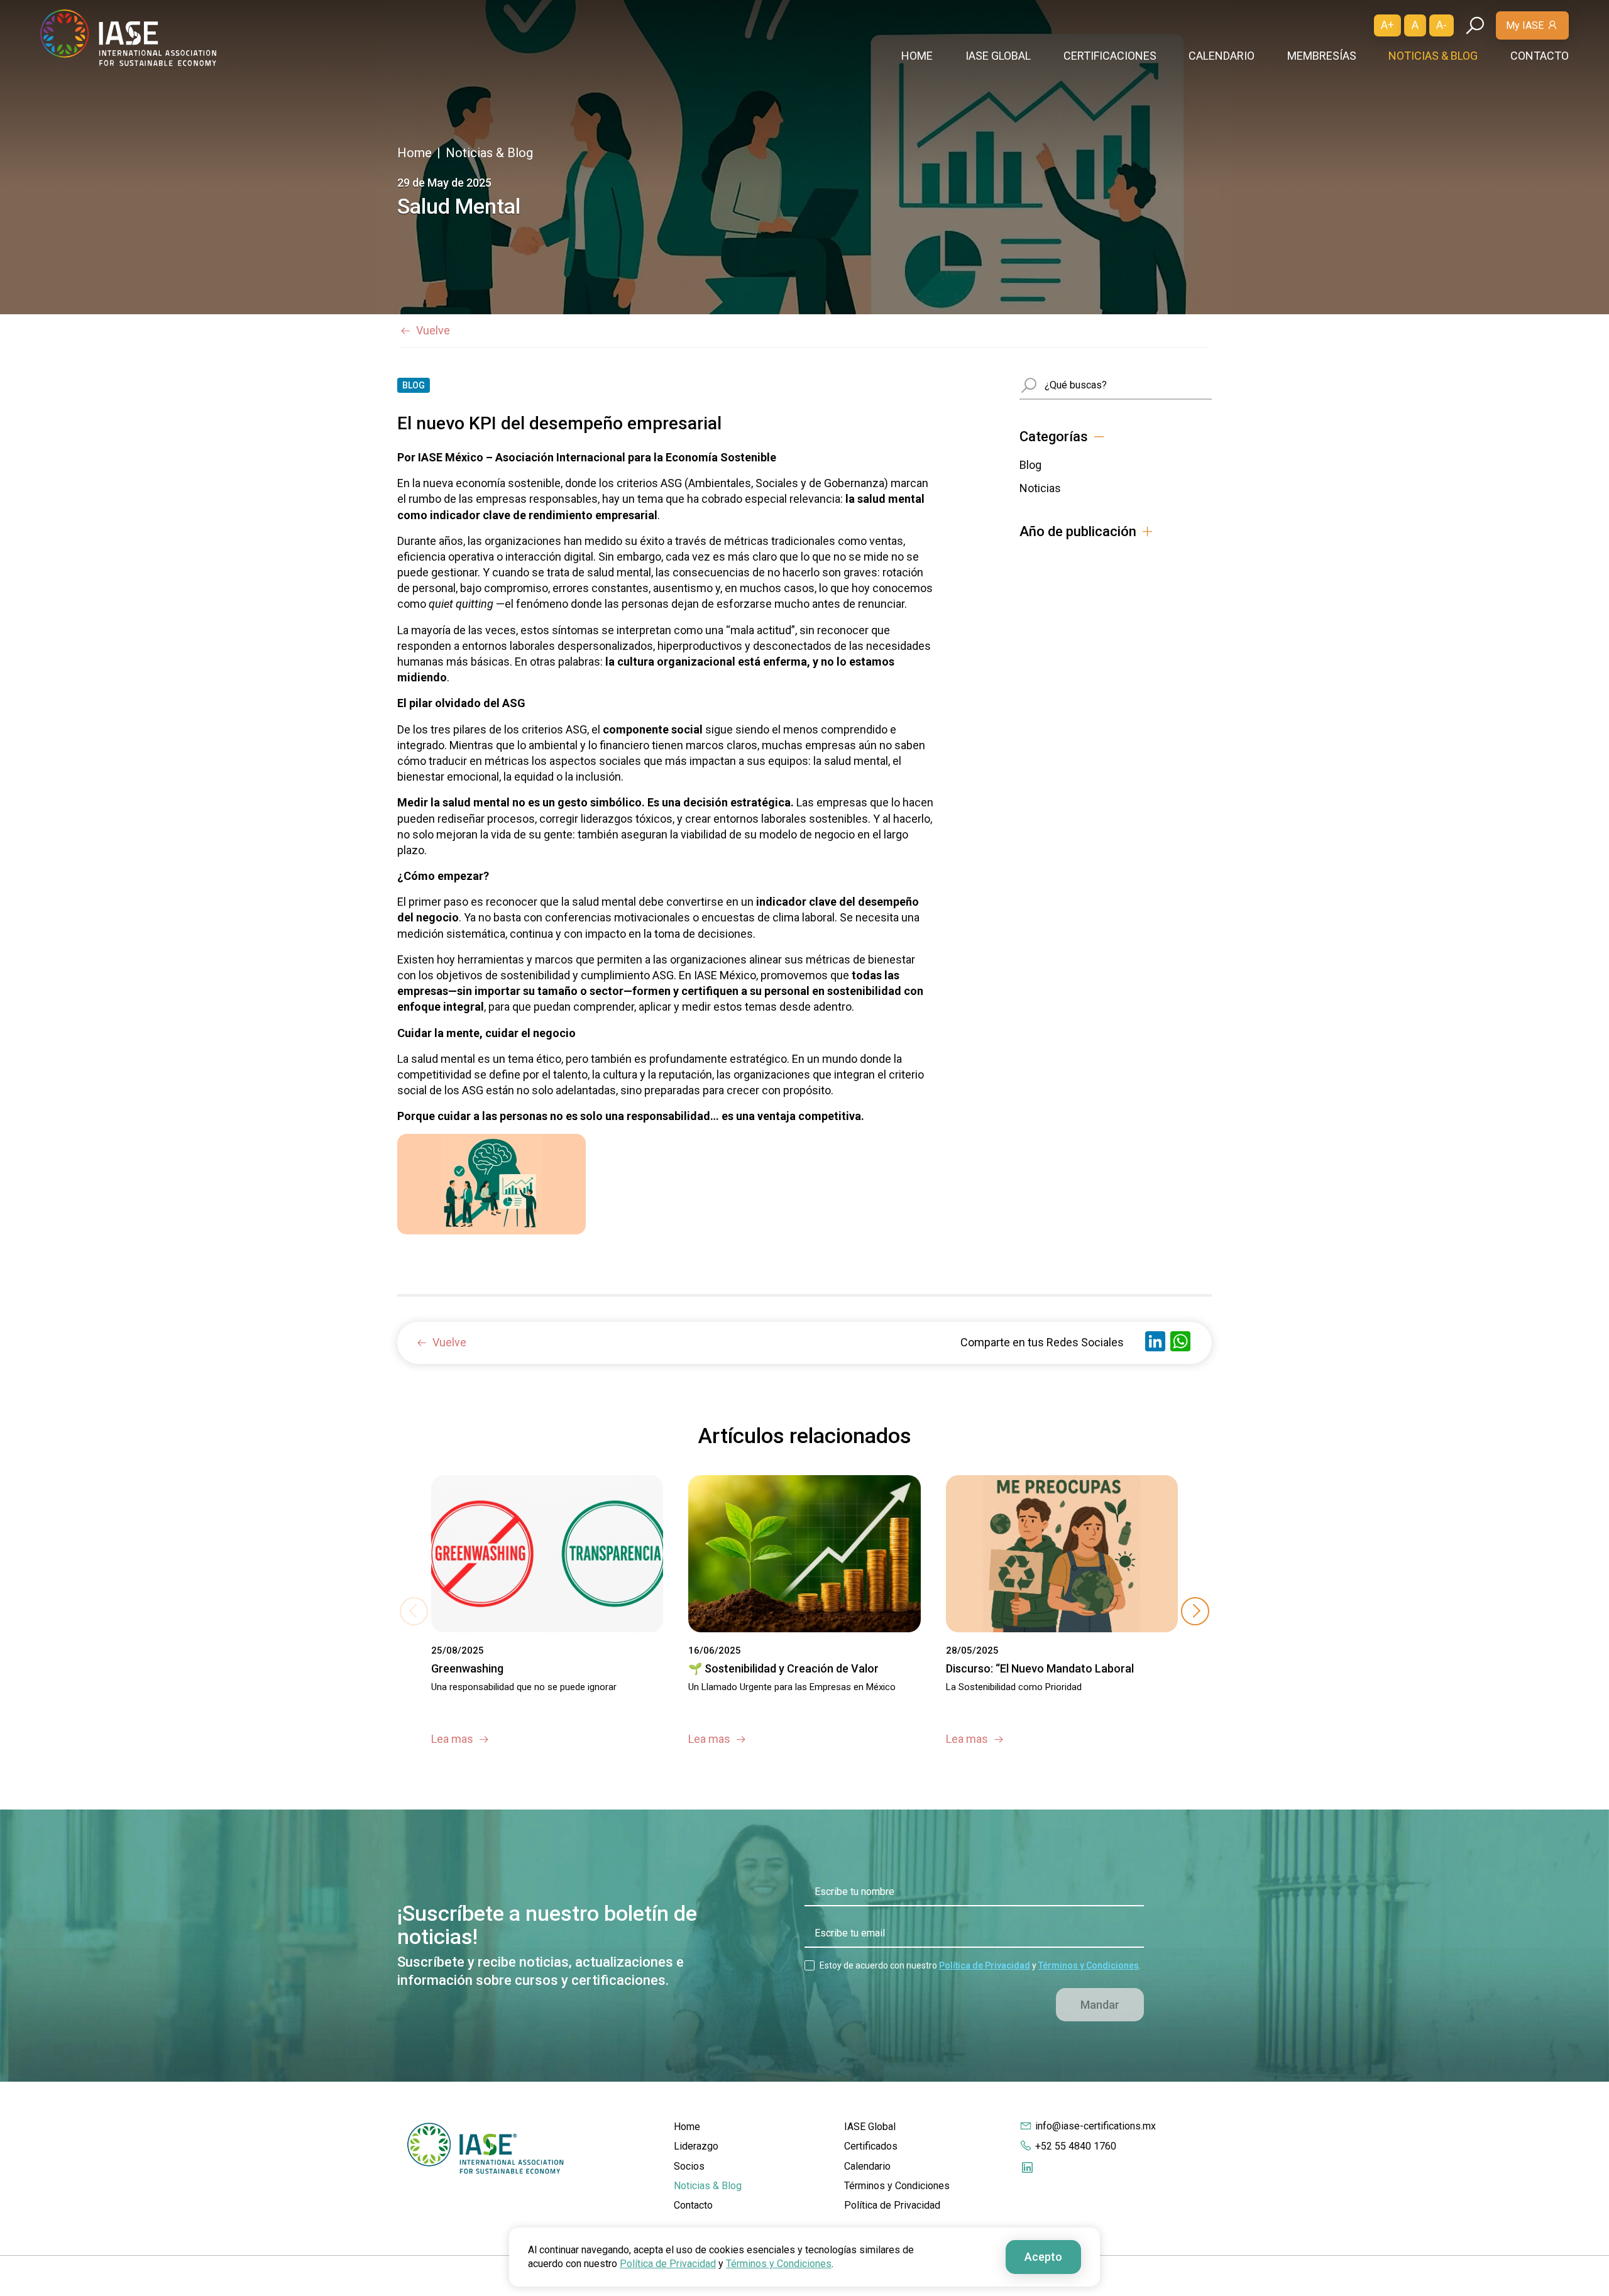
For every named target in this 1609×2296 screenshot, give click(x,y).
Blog (1030, 465)
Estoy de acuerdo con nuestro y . (980, 1965)
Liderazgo (696, 2146)
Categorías (1054, 437)
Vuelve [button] (433, 330)
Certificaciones (1110, 56)
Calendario (1222, 56)
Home (917, 56)
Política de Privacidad (985, 1965)
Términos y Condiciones (1089, 1965)
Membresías (1322, 56)
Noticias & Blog (1433, 56)
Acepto (1043, 2257)
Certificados (871, 2146)
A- (1442, 25)
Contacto (1540, 56)
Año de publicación (1078, 532)
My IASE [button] (1525, 25)
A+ (1387, 25)
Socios (689, 2166)
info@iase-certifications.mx (1096, 2126)
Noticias (1040, 488)
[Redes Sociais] (1027, 2167)
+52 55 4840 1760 (1076, 2146)
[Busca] (1475, 25)
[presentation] (1195, 1611)
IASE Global (998, 56)
